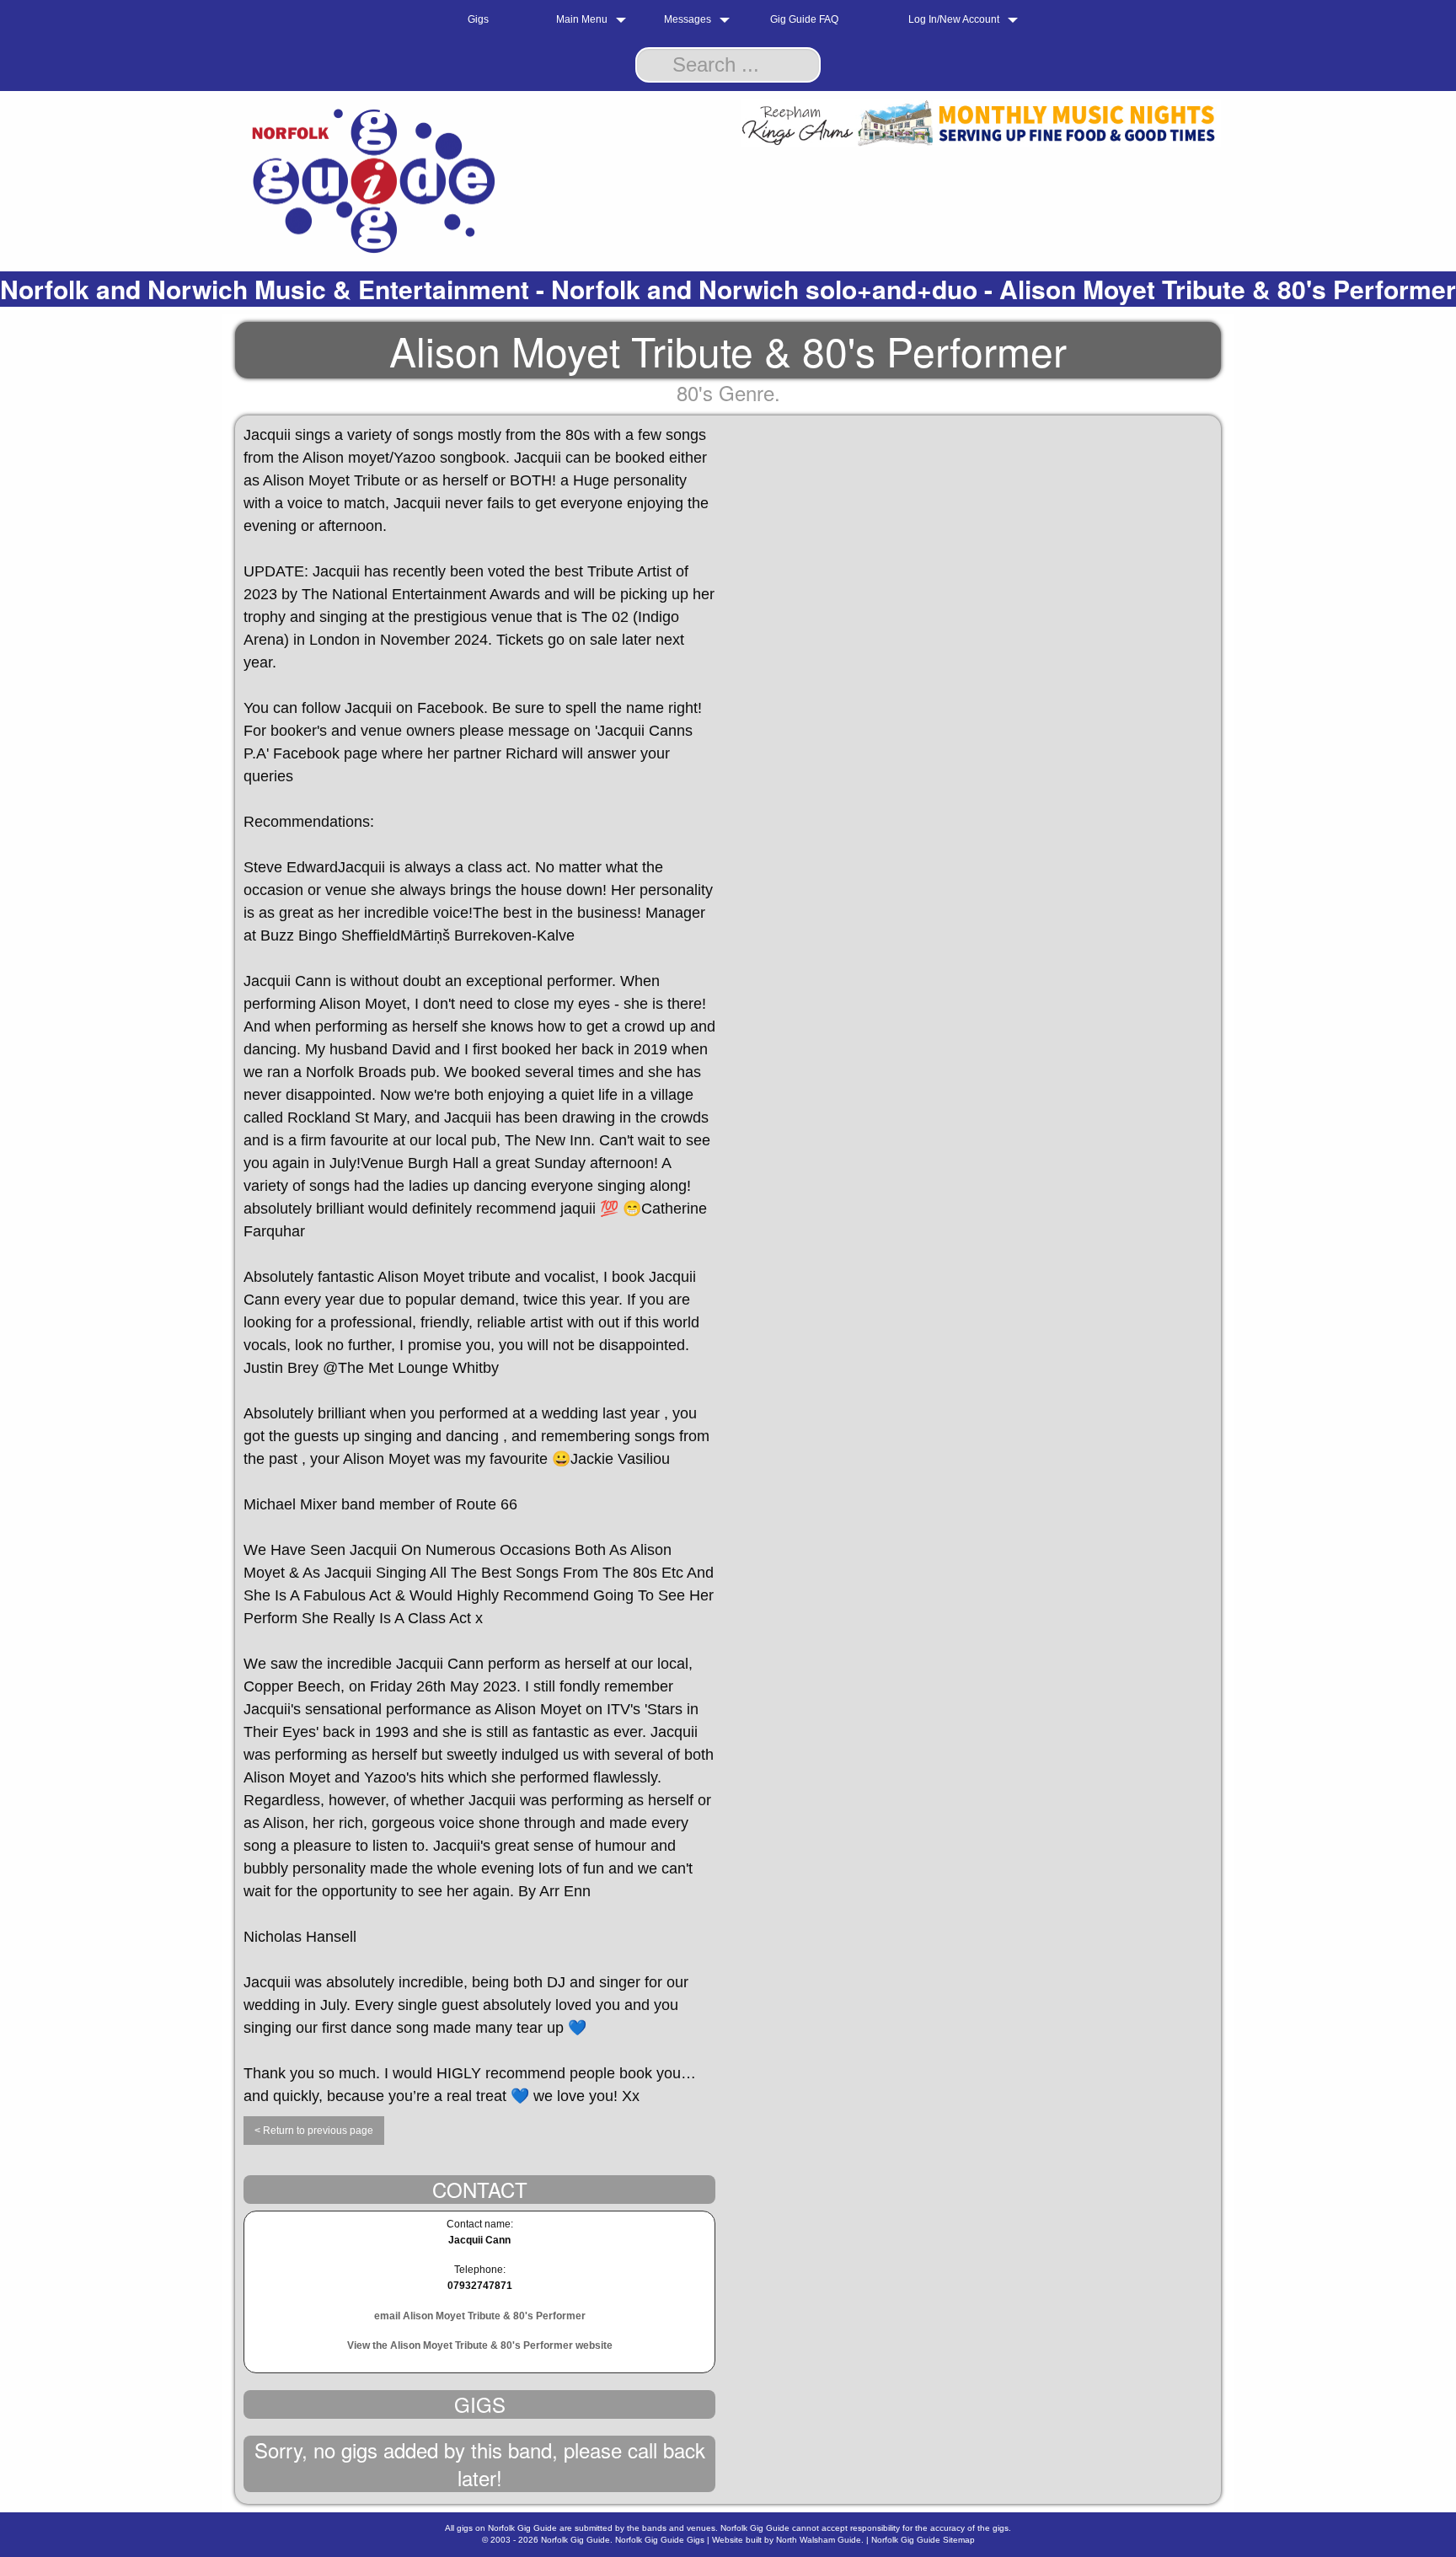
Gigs (478, 19)
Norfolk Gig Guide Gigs (660, 2540)
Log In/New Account (954, 19)
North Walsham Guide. (820, 2540)
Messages (688, 19)
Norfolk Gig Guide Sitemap (923, 2540)
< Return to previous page (314, 2131)
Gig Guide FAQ (804, 19)
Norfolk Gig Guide (575, 2540)
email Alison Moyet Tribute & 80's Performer (480, 2316)
